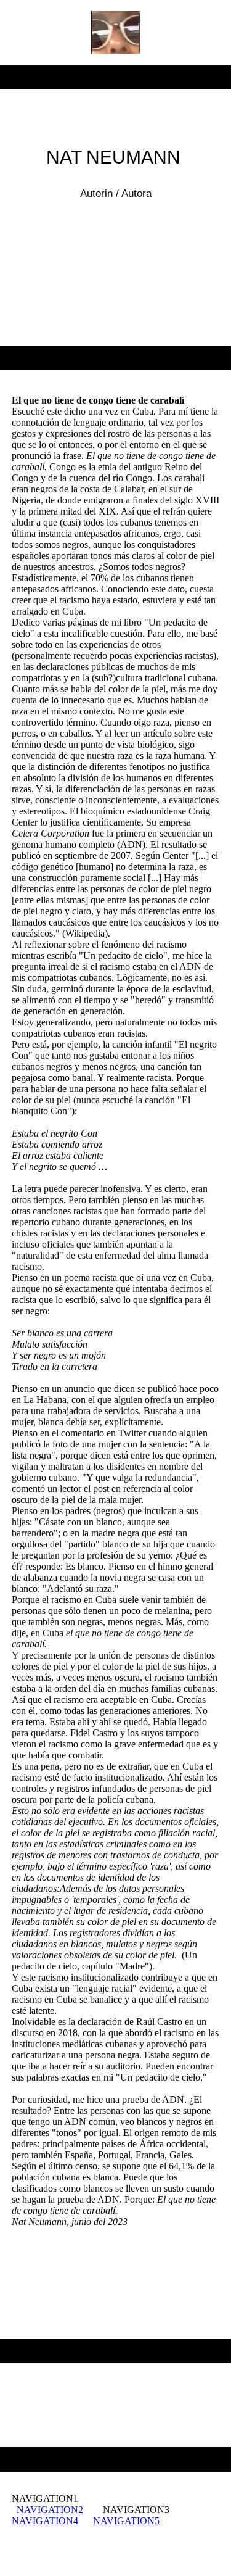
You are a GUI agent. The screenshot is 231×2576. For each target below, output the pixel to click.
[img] (115, 33)
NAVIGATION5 (126, 2521)
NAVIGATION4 (45, 2521)
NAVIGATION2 (50, 2510)
